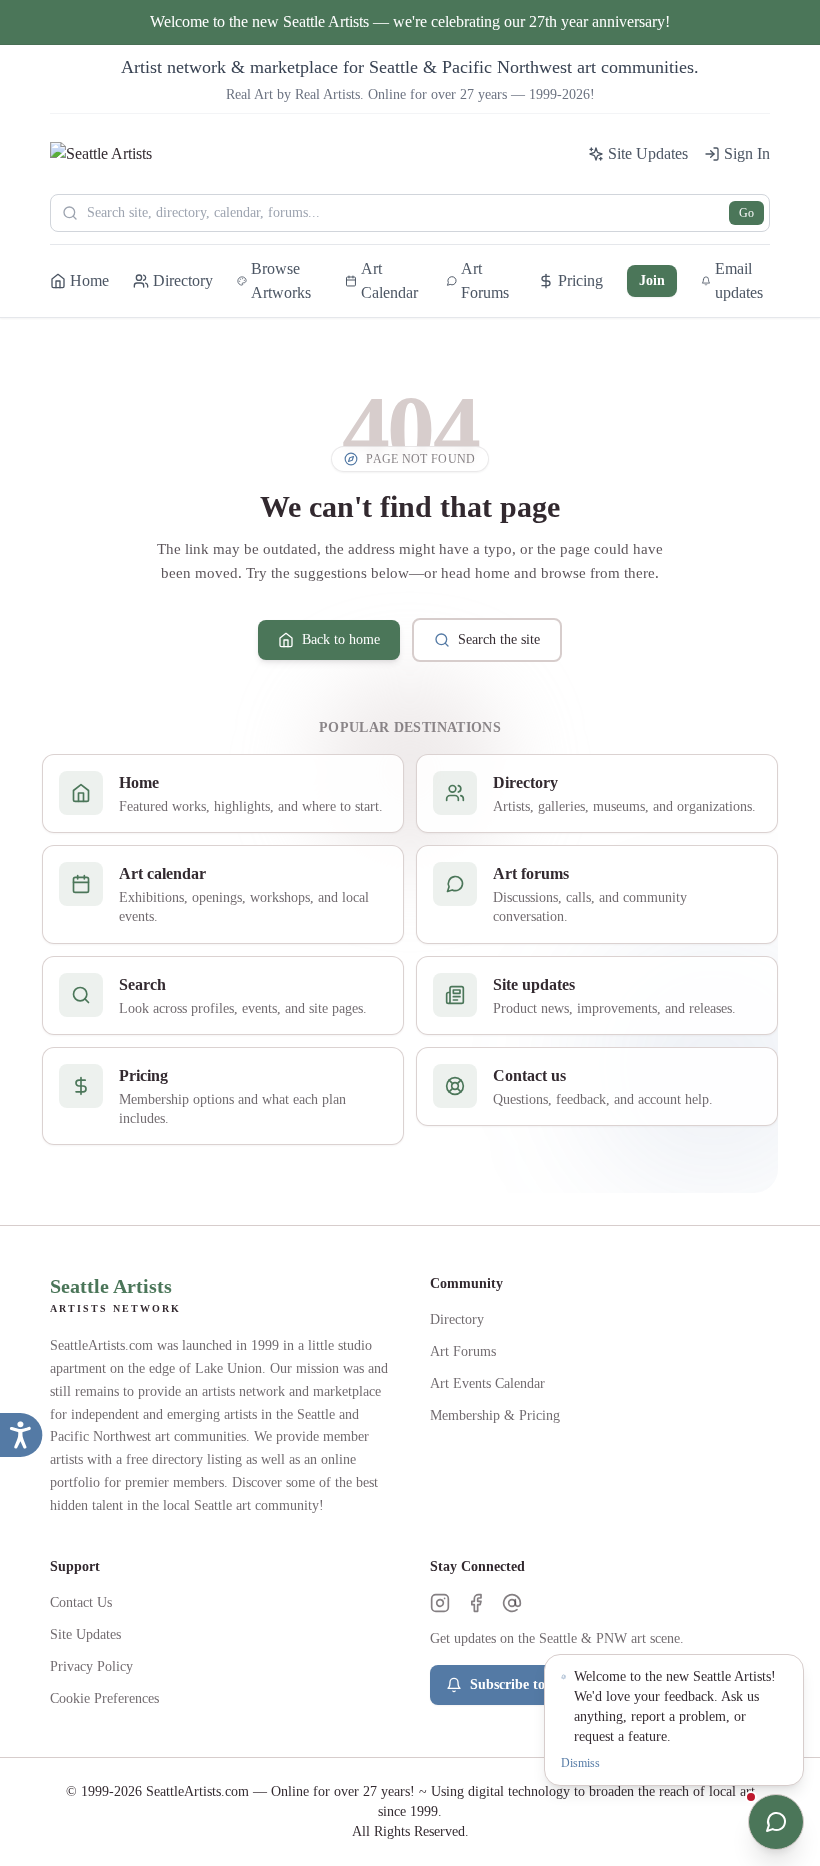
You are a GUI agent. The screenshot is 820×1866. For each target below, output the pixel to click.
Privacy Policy (91, 1666)
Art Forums (463, 1351)
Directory (457, 1319)
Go (746, 213)
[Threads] (512, 1603)
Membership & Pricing (495, 1415)
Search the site (499, 639)
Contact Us (81, 1602)
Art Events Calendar (487, 1383)
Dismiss (580, 1763)
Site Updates (85, 1634)
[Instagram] (440, 1603)
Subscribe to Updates (534, 1684)
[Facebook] (476, 1603)
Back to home (341, 639)
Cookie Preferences (104, 1698)
